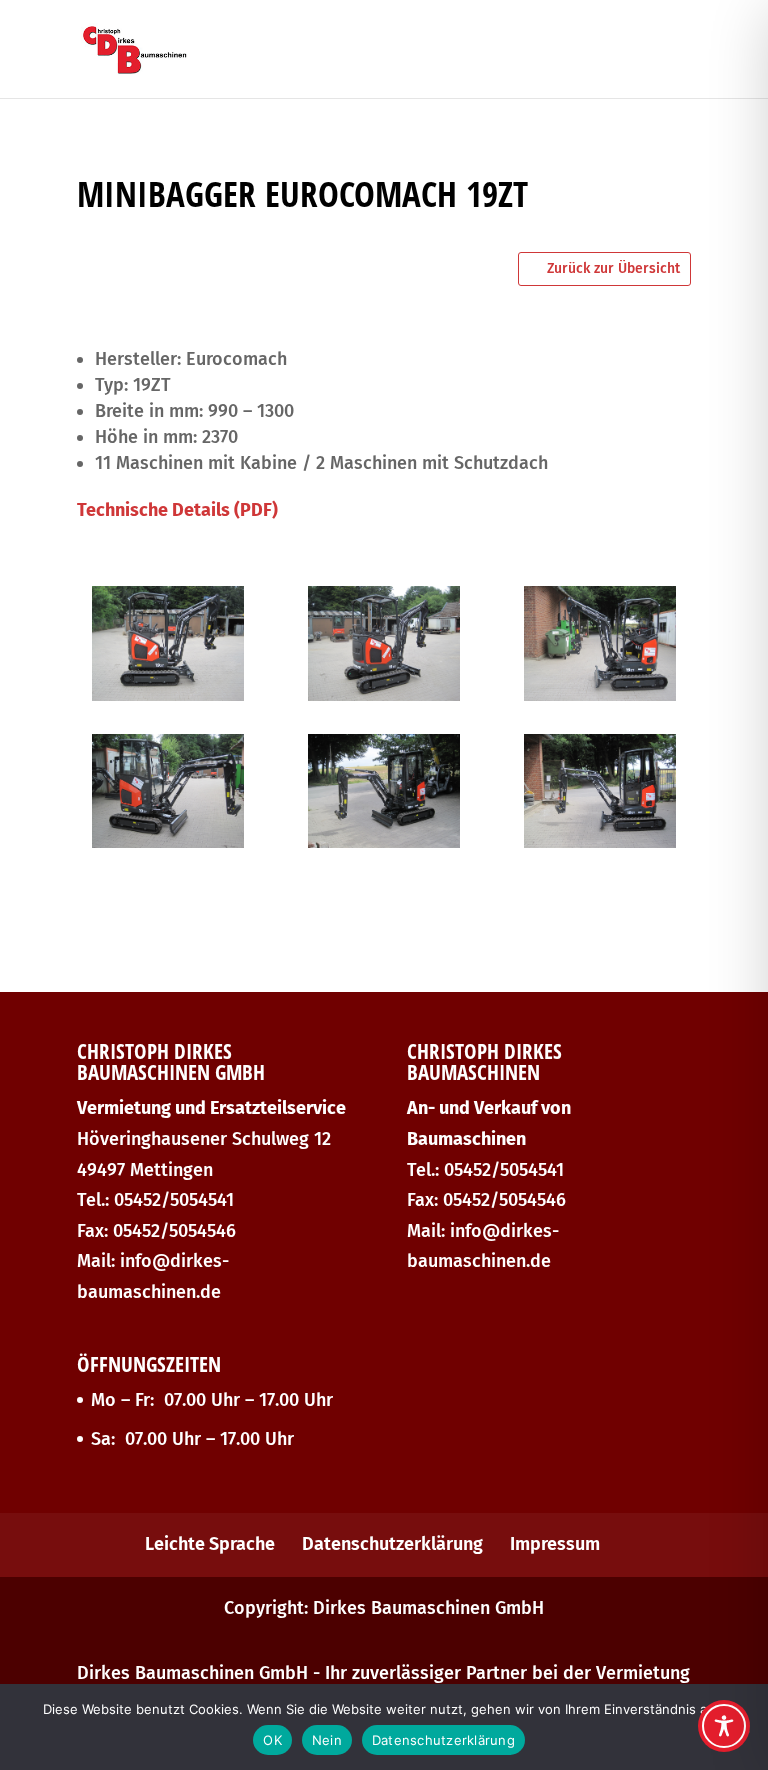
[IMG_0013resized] (168, 695)
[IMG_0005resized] (168, 842)
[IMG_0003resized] (600, 842)
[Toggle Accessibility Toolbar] (724, 1726)
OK (272, 1740)
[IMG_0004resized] (384, 842)
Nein (327, 1740)
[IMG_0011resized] (600, 695)
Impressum (555, 1544)
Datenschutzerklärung (392, 1544)
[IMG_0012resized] (384, 695)
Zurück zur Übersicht (613, 268)
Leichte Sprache (210, 1544)
